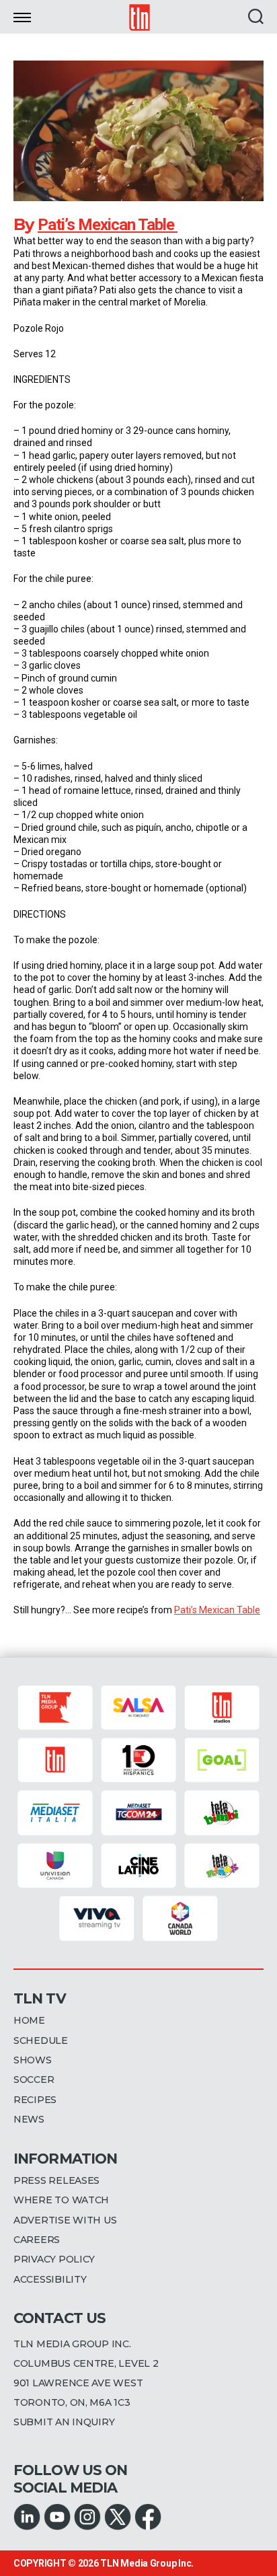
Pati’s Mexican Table (108, 225)
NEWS (29, 2119)
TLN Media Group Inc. (147, 2563)
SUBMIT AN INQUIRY (64, 2422)
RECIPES (35, 2100)
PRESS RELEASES (56, 2180)
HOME (29, 2020)
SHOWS (33, 2060)
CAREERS (37, 2240)
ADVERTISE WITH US (65, 2220)
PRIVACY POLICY (54, 2259)
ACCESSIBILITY (50, 2279)
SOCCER (34, 2080)
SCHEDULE (41, 2040)
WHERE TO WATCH (61, 2200)
